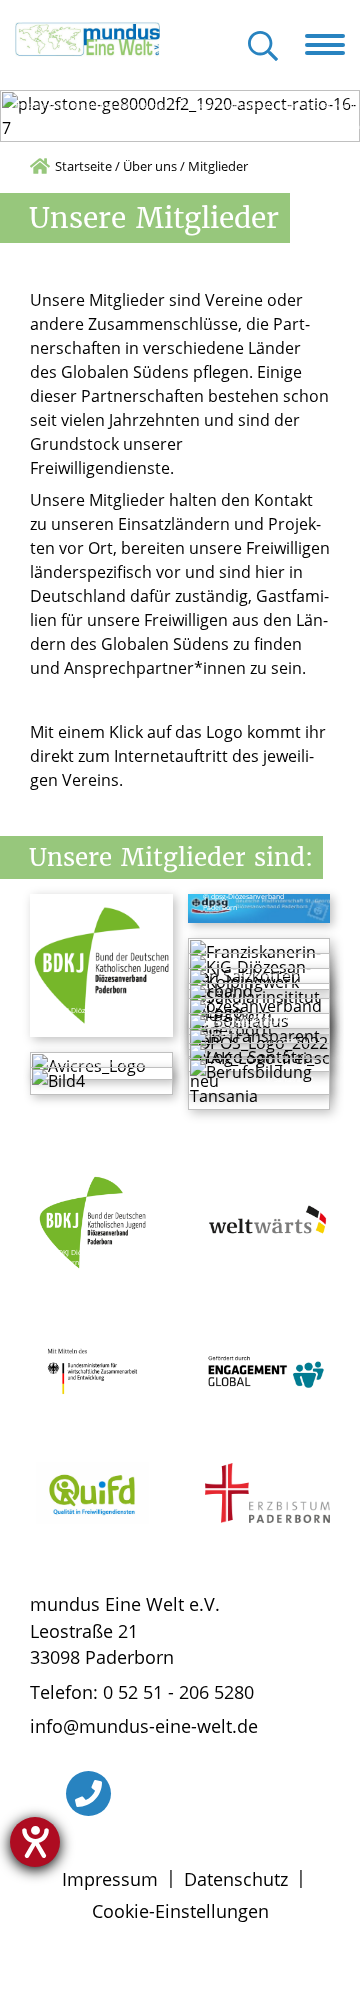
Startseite (83, 166)
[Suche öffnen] (263, 47)
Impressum (110, 1879)
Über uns (150, 166)
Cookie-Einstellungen (180, 1911)
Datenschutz (236, 1879)
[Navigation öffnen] (332, 45)
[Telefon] (88, 1793)
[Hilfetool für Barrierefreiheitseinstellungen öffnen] (35, 1842)
